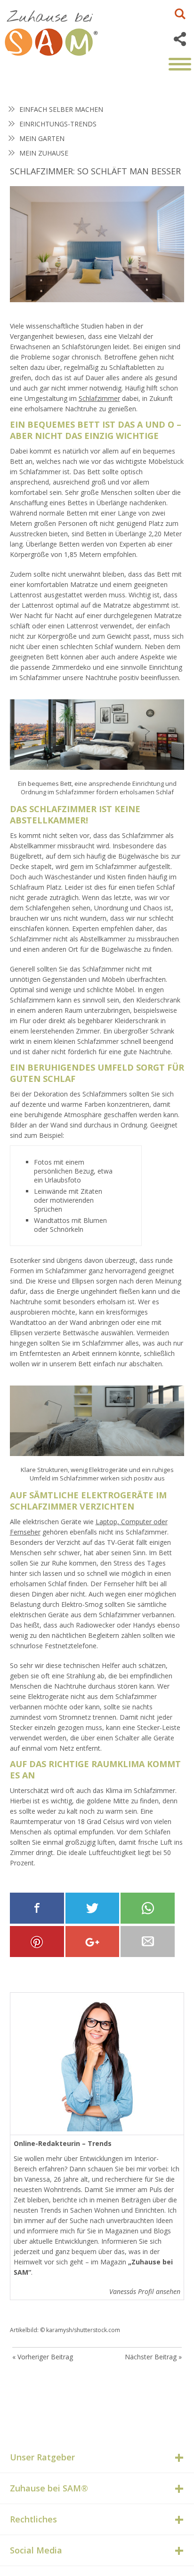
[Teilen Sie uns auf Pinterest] (37, 1942)
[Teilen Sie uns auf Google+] (93, 1942)
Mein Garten (42, 138)
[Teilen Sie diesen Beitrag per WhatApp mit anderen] (148, 1908)
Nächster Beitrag (151, 2357)
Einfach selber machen (61, 109)
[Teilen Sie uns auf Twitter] (93, 1908)
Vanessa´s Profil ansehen (145, 2291)
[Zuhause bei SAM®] (61, 31)
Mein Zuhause (44, 153)
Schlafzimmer (99, 398)
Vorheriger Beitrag (45, 2357)
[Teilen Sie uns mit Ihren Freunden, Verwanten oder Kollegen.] (148, 1942)
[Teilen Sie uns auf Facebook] (37, 1908)
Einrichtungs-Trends (58, 124)
